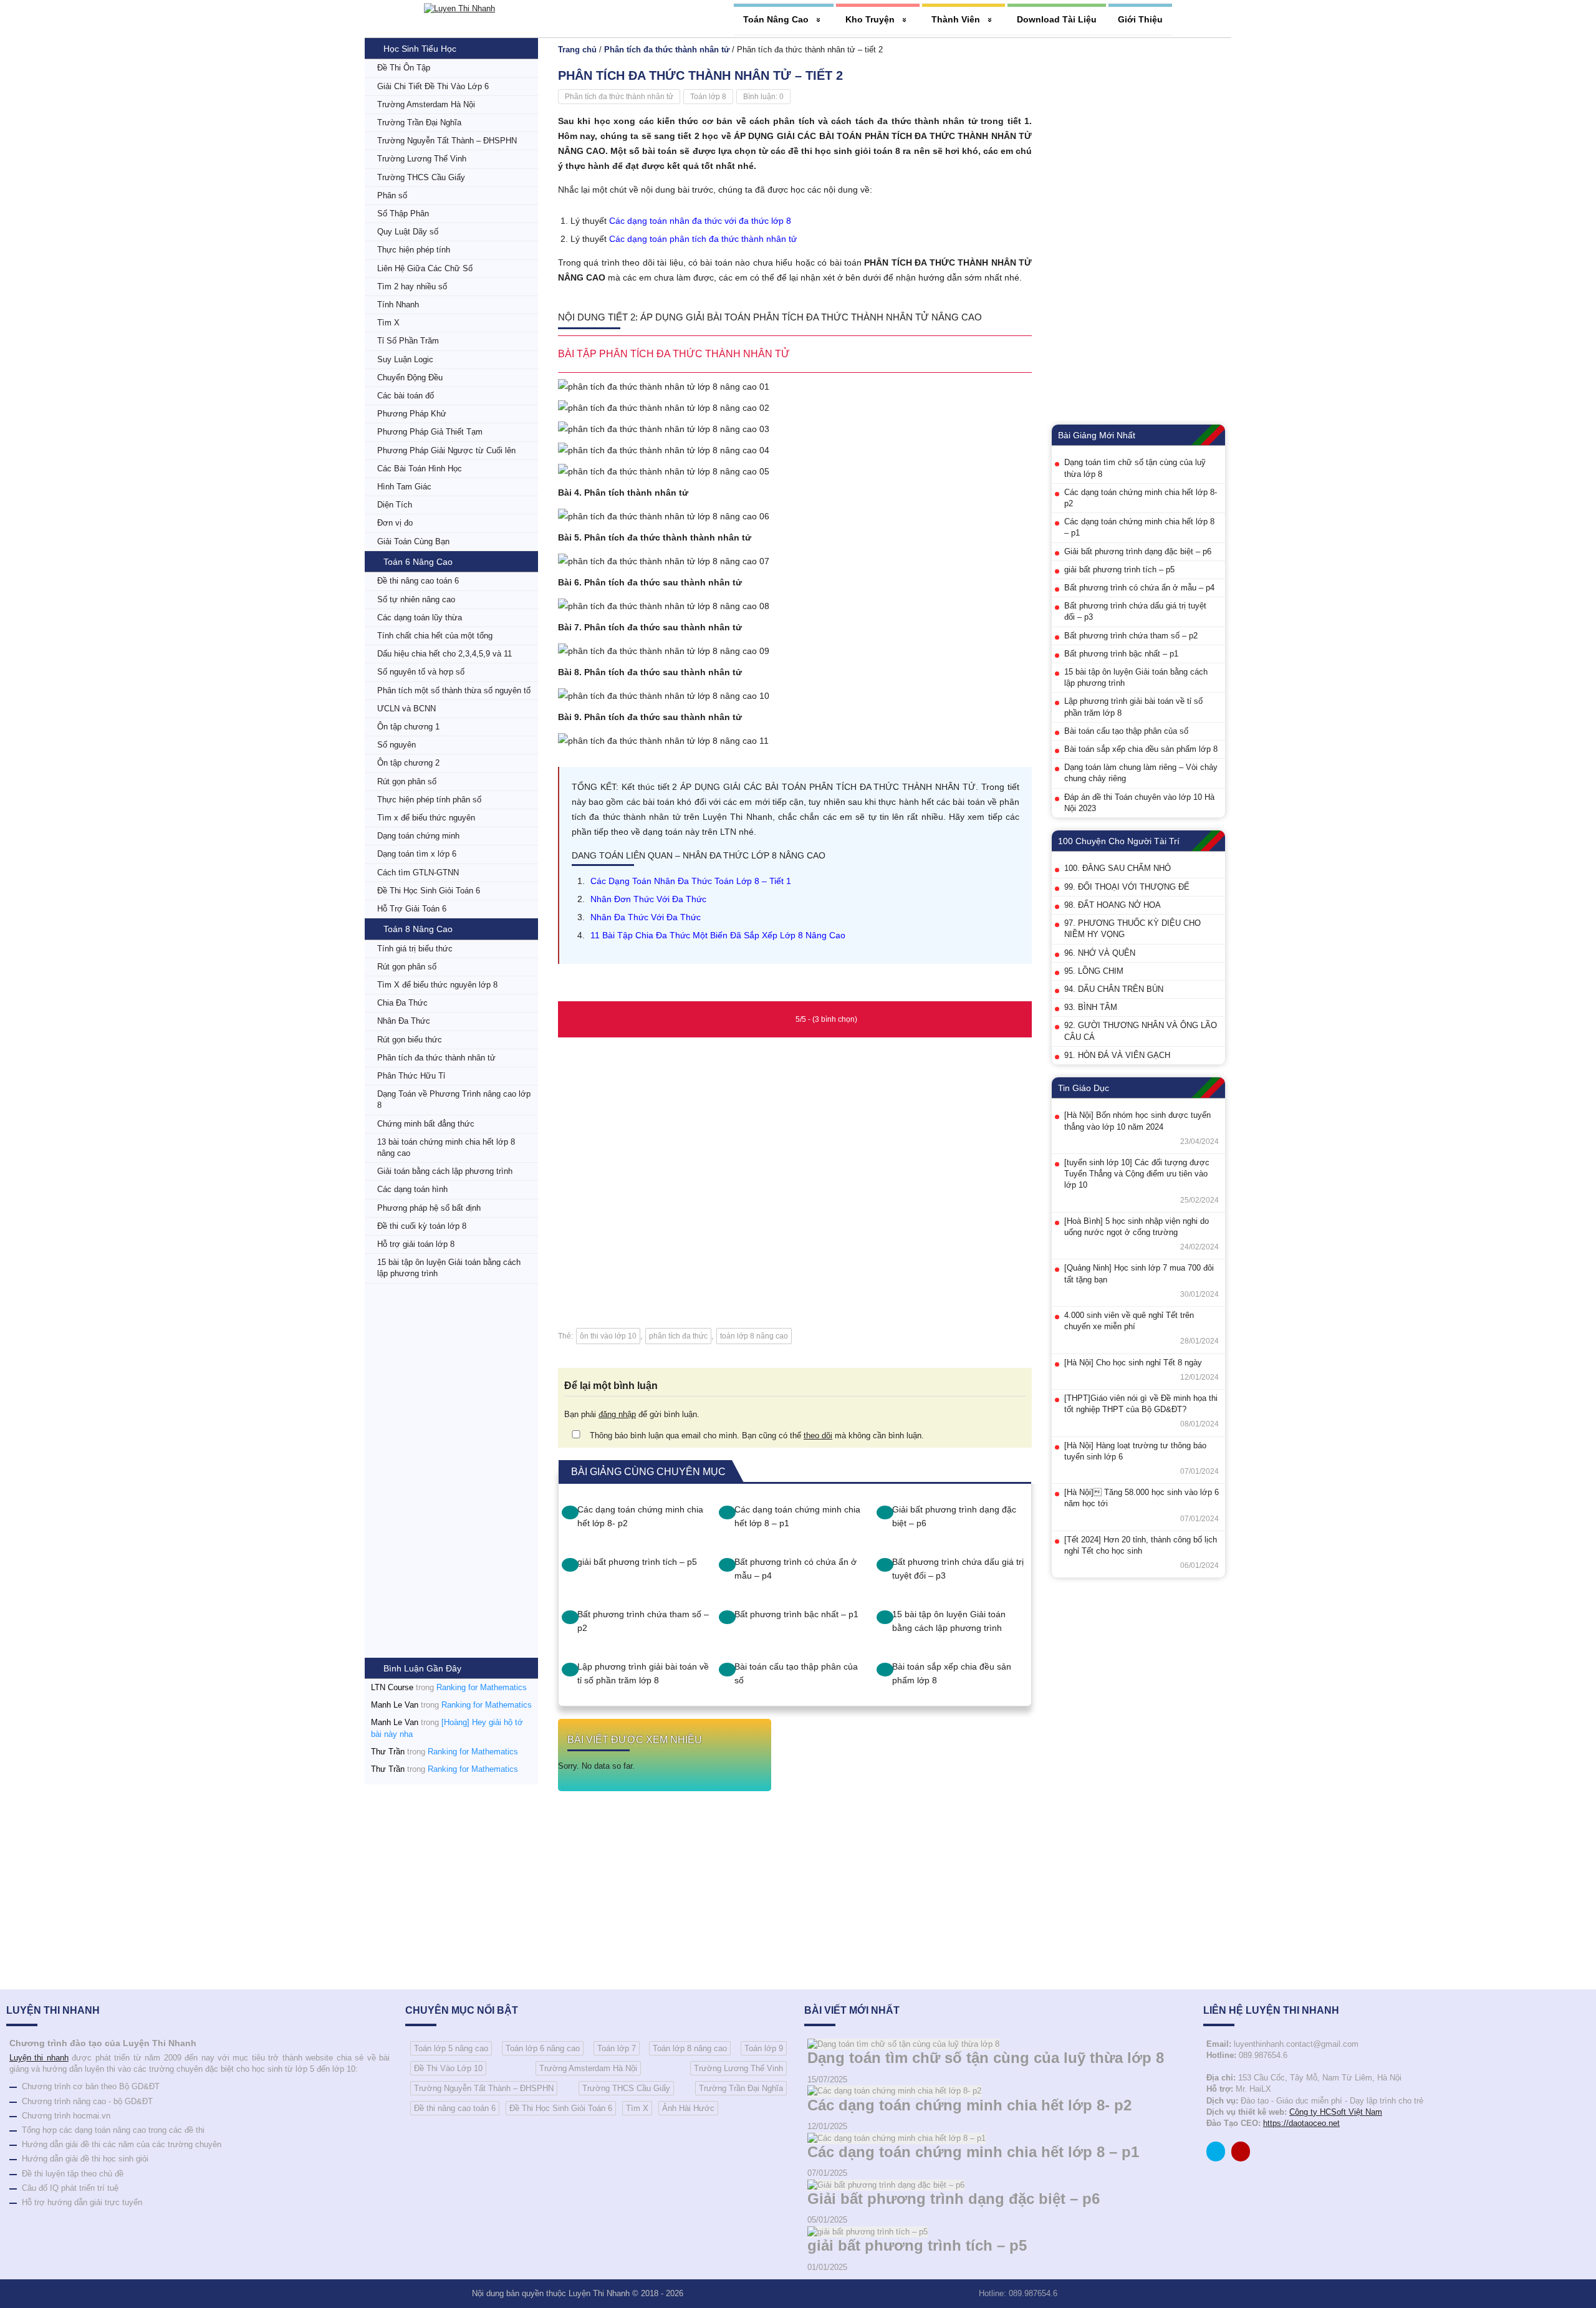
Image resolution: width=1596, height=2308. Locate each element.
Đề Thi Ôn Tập (404, 68)
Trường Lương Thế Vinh (422, 159)
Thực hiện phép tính (414, 250)
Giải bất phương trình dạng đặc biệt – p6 (954, 1516)
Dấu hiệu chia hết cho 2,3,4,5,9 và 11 (445, 654)
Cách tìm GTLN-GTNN (418, 873)
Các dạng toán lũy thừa (420, 618)
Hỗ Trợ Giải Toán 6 (412, 909)
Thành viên (956, 19)
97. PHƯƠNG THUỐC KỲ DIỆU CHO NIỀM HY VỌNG (1132, 929)
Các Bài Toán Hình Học (420, 469)
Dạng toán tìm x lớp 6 (417, 854)
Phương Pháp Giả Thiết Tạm (430, 432)
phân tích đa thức (678, 1336)
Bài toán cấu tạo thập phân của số (796, 1673)
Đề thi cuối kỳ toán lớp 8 (422, 1226)
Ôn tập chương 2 (408, 763)
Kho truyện (870, 19)
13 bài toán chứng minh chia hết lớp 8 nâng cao (446, 1147)
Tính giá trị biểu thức (415, 949)
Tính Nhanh (398, 305)
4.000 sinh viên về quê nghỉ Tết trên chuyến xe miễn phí (1129, 1321)
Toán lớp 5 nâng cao (451, 2048)
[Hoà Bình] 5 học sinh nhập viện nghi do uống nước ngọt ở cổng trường (1137, 1227)
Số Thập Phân (403, 214)
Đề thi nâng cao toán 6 (418, 581)
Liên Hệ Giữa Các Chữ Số (425, 268)
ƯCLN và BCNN (406, 709)
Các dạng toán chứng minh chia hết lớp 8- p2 (640, 1516)
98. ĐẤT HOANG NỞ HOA (1113, 905)
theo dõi (818, 1435)
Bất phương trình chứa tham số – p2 (643, 1621)
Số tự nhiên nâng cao (416, 599)
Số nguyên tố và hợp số (421, 672)
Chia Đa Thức (402, 1003)
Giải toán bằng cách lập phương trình (445, 1171)
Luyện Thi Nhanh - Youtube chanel (1244, 2154)
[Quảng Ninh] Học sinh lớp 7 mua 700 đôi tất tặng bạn (1139, 1273)
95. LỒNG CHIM (1094, 971)
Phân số (392, 195)
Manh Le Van (395, 1705)
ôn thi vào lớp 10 (608, 1336)
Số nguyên (397, 745)
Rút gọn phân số (407, 781)
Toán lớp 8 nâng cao (690, 2048)
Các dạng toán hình (412, 1189)
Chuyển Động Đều (410, 377)
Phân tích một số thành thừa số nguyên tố (454, 690)
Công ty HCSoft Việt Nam (1336, 2112)
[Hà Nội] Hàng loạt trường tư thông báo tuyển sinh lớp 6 (1135, 1451)
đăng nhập (617, 1414)
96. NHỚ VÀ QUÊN (1100, 953)
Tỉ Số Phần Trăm (408, 341)
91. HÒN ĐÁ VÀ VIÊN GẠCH (1117, 1055)
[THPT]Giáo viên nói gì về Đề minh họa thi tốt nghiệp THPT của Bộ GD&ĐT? (1141, 1404)
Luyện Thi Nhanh (599, 2293)
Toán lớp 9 (764, 2048)
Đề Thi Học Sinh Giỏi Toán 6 (429, 891)
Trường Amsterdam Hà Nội (426, 104)
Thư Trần (388, 1752)
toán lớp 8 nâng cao (754, 1336)
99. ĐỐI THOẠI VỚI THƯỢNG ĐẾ (1127, 887)
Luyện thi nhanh (39, 2058)
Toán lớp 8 (708, 97)
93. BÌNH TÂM (1091, 1007)
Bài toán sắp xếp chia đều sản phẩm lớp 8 (952, 1673)
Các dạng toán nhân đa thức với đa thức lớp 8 (700, 221)
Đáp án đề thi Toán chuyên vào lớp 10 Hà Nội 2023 (1139, 803)
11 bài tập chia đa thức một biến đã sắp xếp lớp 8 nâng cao (718, 935)
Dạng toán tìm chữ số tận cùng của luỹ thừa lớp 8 (1135, 468)
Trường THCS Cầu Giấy (421, 177)
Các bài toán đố (406, 396)
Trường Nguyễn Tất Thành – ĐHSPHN (447, 141)
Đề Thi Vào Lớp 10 (448, 2068)
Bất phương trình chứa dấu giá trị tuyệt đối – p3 (958, 1569)
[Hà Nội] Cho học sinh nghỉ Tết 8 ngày (1133, 1363)
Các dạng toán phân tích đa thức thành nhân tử (703, 239)
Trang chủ (577, 50)
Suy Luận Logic (405, 359)
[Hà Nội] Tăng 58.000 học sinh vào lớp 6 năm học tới (1142, 1498)
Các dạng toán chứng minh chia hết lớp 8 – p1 (797, 1516)
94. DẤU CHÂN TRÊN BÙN (1114, 989)
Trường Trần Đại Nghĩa (419, 123)
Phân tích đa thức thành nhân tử (436, 1058)
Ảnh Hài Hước (688, 2108)
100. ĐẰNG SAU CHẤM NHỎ (1118, 868)
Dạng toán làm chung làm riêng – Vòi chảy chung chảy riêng (1141, 773)
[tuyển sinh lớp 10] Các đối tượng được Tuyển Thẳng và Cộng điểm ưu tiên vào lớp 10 (1137, 1174)
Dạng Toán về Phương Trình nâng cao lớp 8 (454, 1099)
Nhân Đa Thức (404, 1021)
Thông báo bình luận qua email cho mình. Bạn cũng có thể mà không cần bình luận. (756, 1435)
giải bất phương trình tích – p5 (637, 1562)
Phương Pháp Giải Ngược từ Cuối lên (446, 450)
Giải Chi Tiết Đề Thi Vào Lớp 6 (433, 86)
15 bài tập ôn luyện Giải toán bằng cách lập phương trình (449, 1268)
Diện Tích (395, 505)
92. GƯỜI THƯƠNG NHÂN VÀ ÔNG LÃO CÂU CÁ (1141, 1031)
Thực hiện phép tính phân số (429, 800)
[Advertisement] (451, 1471)
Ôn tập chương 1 (408, 727)
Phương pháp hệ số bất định (429, 1208)
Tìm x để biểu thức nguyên (426, 818)
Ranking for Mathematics (482, 1687)
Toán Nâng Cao (776, 19)
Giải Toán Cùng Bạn (413, 541)
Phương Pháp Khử (412, 414)
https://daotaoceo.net (1301, 2123)
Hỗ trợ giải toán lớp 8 (416, 1244)
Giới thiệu (1140, 19)
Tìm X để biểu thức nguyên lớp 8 (437, 985)
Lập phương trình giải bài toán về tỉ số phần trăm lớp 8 (643, 1673)
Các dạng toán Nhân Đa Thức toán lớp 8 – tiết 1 (691, 881)
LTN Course (392, 1687)
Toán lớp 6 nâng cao (543, 2048)
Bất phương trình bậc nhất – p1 (796, 1614)
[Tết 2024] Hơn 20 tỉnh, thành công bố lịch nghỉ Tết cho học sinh (1141, 1545)
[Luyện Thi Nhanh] (459, 8)
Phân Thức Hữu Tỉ (411, 1076)
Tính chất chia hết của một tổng (435, 636)
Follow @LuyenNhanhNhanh (1219, 2154)
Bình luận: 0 (763, 97)
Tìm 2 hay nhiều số (412, 286)
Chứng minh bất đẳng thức (426, 1124)
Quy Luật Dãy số (408, 232)
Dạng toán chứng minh (418, 836)
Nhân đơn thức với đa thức (648, 899)
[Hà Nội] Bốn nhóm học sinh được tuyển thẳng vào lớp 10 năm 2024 (1137, 1121)
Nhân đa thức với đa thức (646, 917)
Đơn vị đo (395, 523)
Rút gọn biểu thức (410, 1040)
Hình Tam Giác (404, 487)
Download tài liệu (1057, 19)
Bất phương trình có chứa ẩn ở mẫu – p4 (796, 1569)
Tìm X (388, 323)
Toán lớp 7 (617, 2048)
